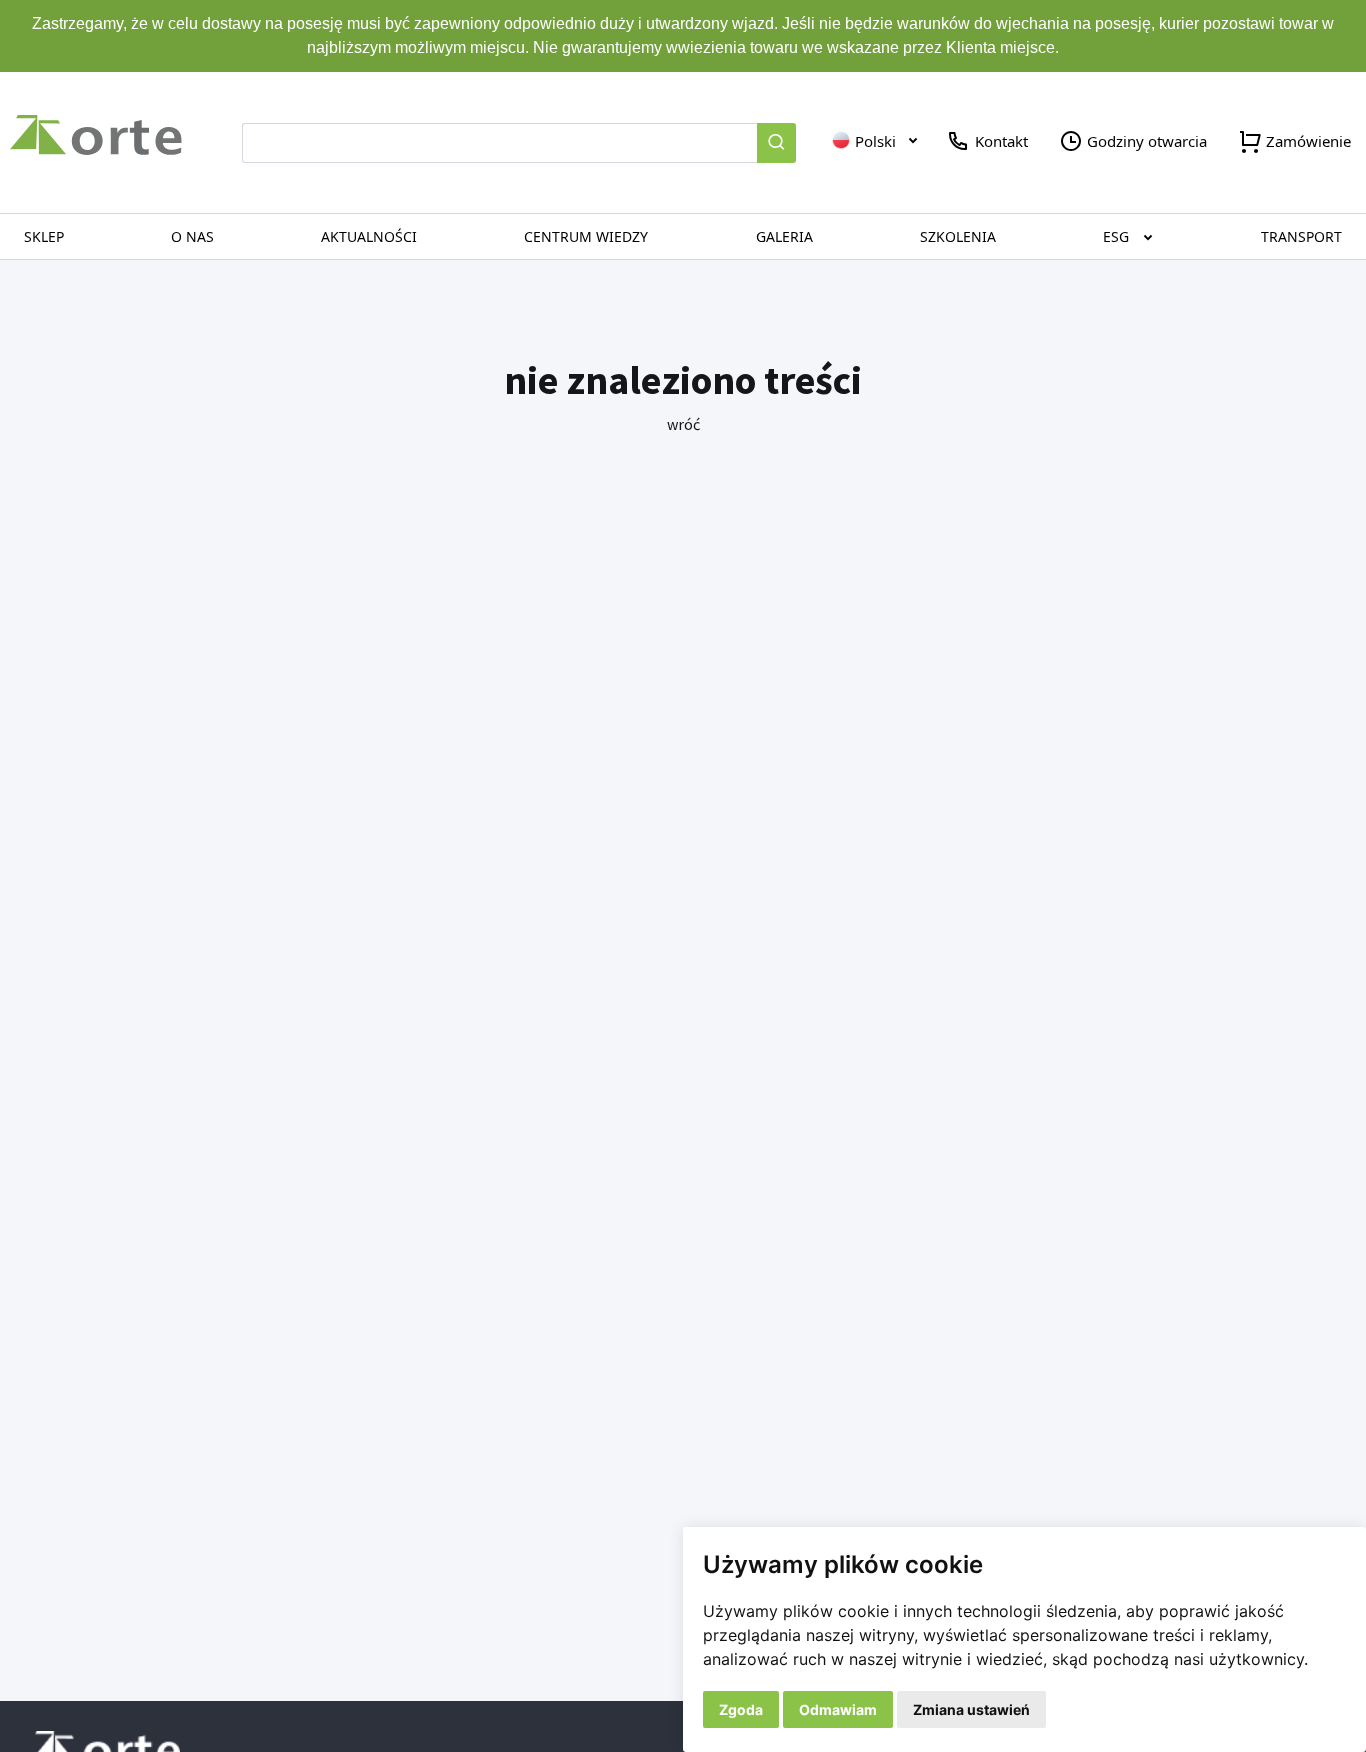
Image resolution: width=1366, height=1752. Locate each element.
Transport (1301, 236)
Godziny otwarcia (1145, 141)
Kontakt (999, 141)
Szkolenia (958, 236)
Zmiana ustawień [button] (971, 1709)
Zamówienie (1306, 141)
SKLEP (44, 236)
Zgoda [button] (741, 1709)
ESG (1116, 236)
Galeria (784, 236)
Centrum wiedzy (586, 236)
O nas (192, 236)
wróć (683, 424)
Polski (873, 141)
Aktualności (369, 236)
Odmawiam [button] (838, 1709)
